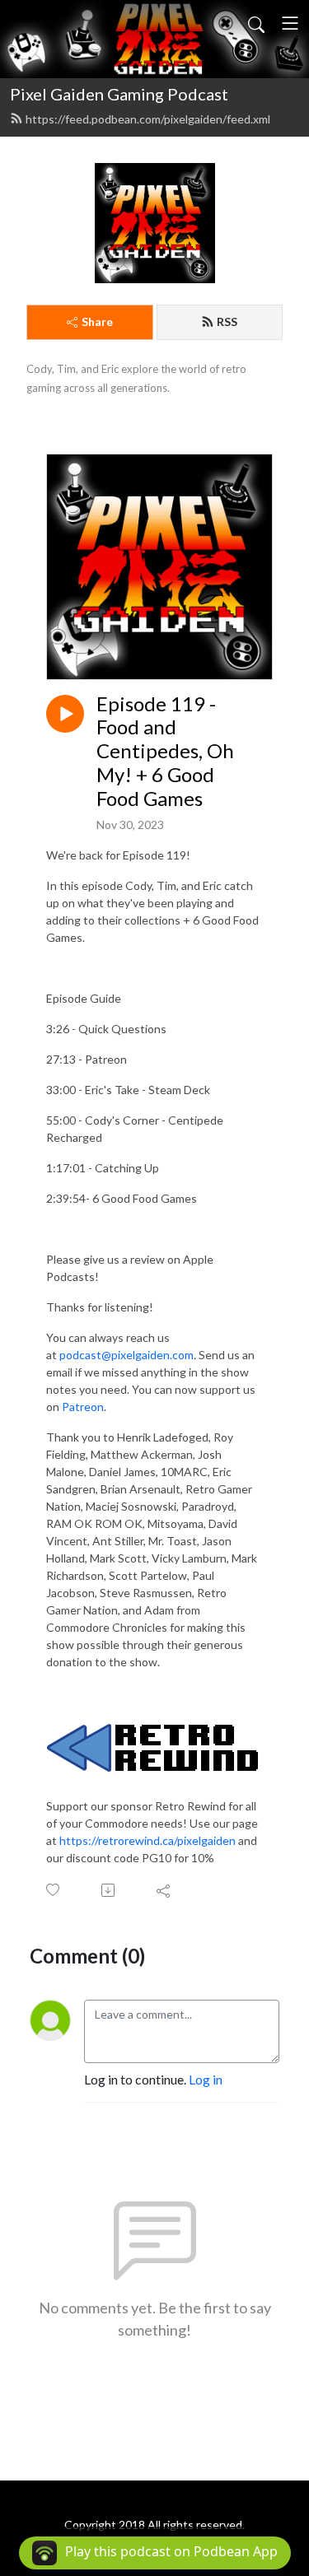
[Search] (256, 23)
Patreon (83, 1407)
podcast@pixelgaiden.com (126, 1355)
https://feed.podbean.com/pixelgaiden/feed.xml (148, 119)
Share (97, 321)
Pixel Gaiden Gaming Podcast (119, 94)
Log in (206, 2079)
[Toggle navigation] (290, 23)
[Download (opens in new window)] (109, 1890)
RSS (227, 321)
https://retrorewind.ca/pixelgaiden (147, 1840)
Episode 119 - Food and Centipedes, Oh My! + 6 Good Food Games (165, 751)
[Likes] (54, 1890)
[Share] (164, 1890)
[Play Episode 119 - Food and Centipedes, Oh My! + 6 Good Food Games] (65, 714)
